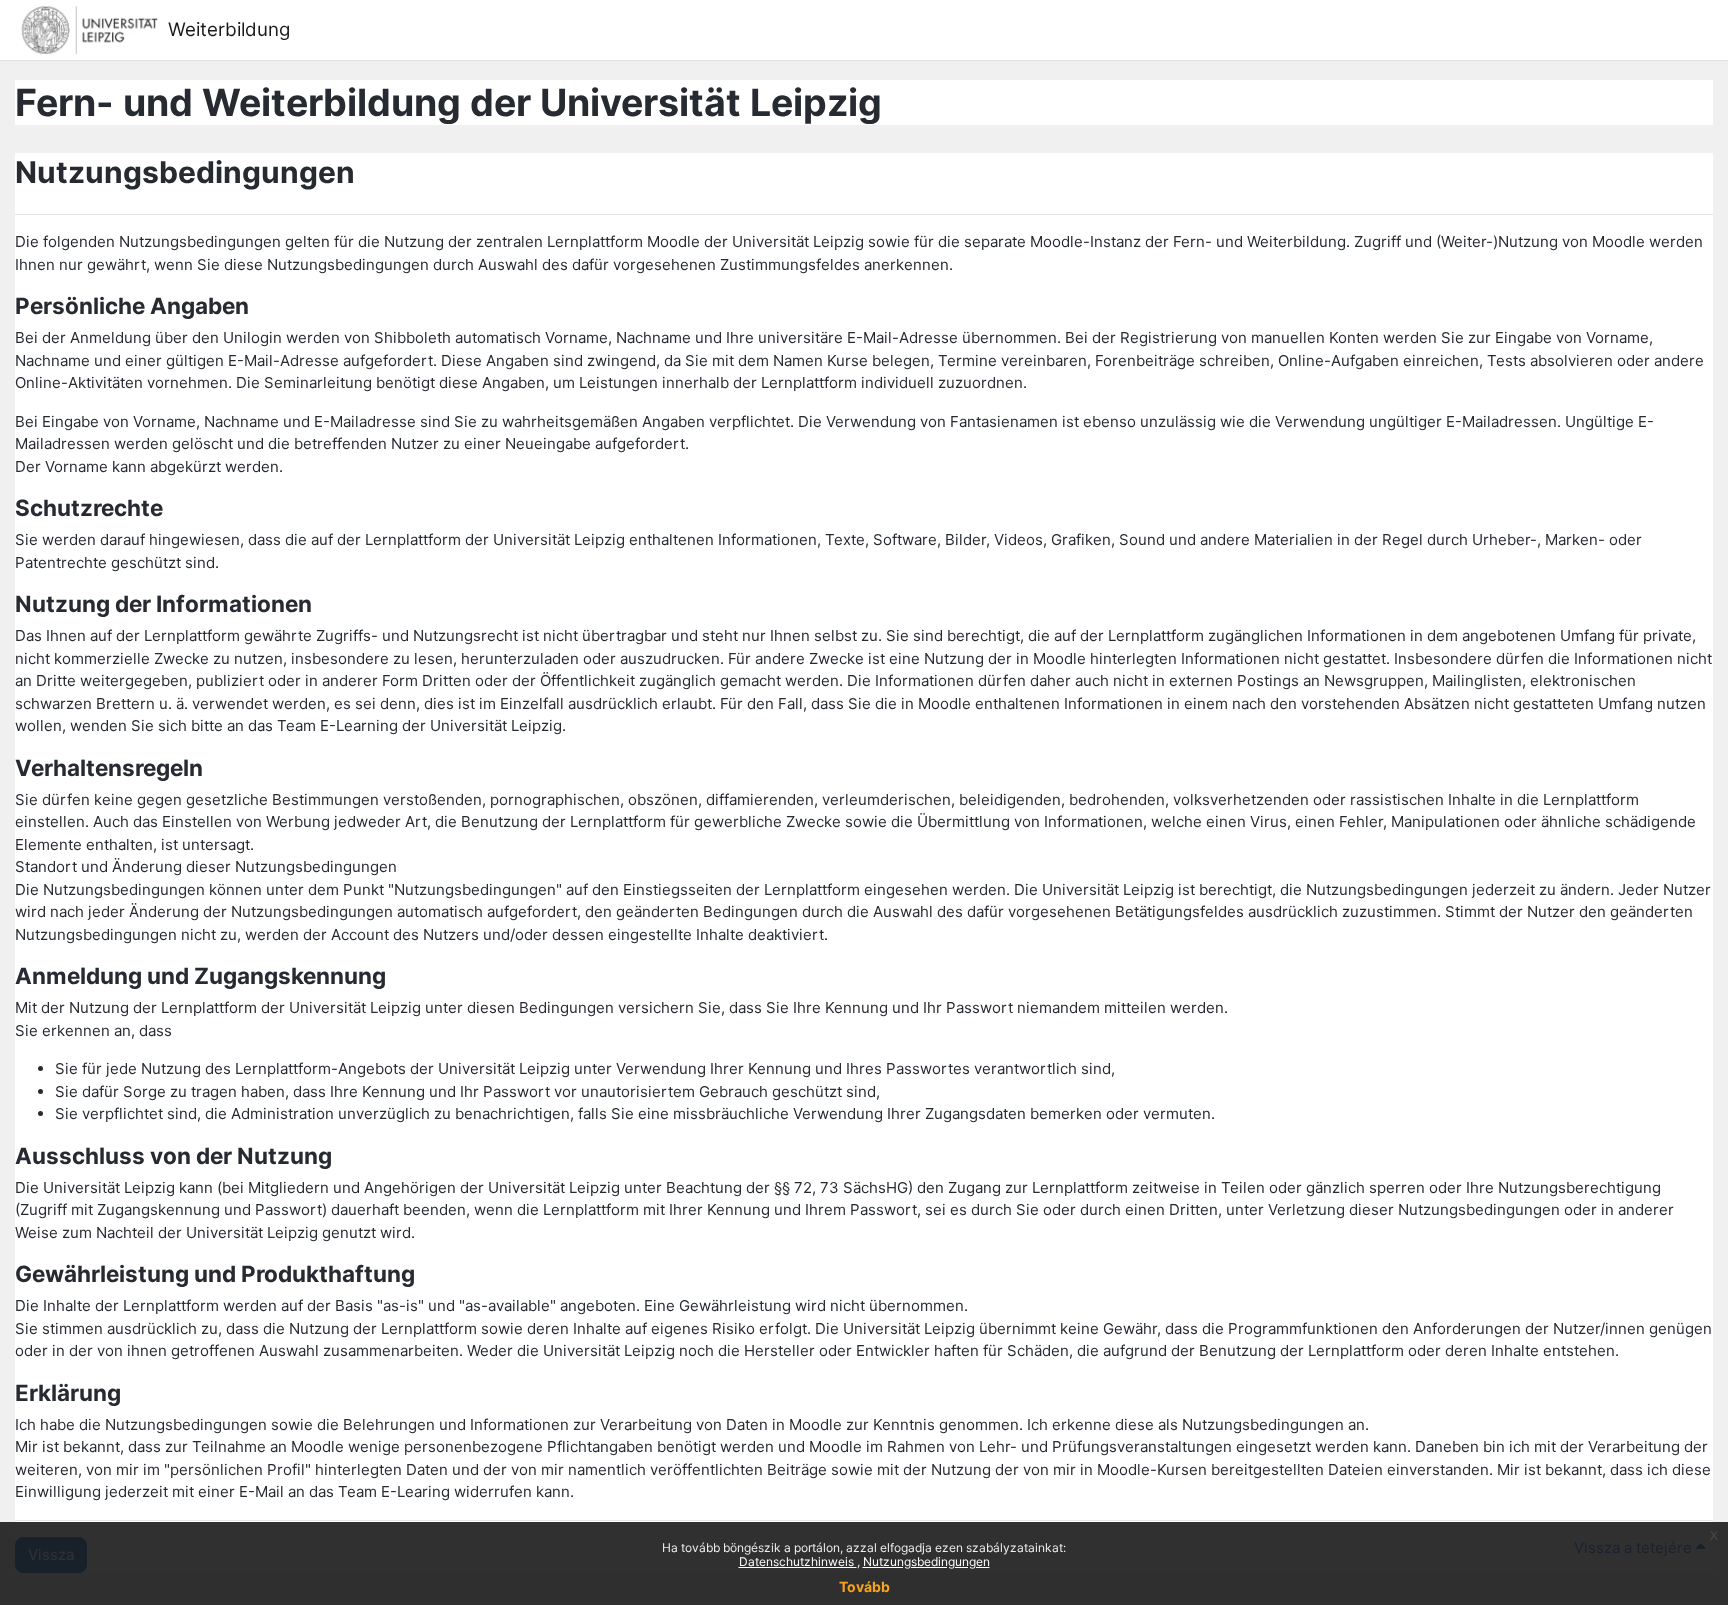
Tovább (864, 1586)
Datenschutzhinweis (798, 1561)
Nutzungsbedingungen (926, 1561)
